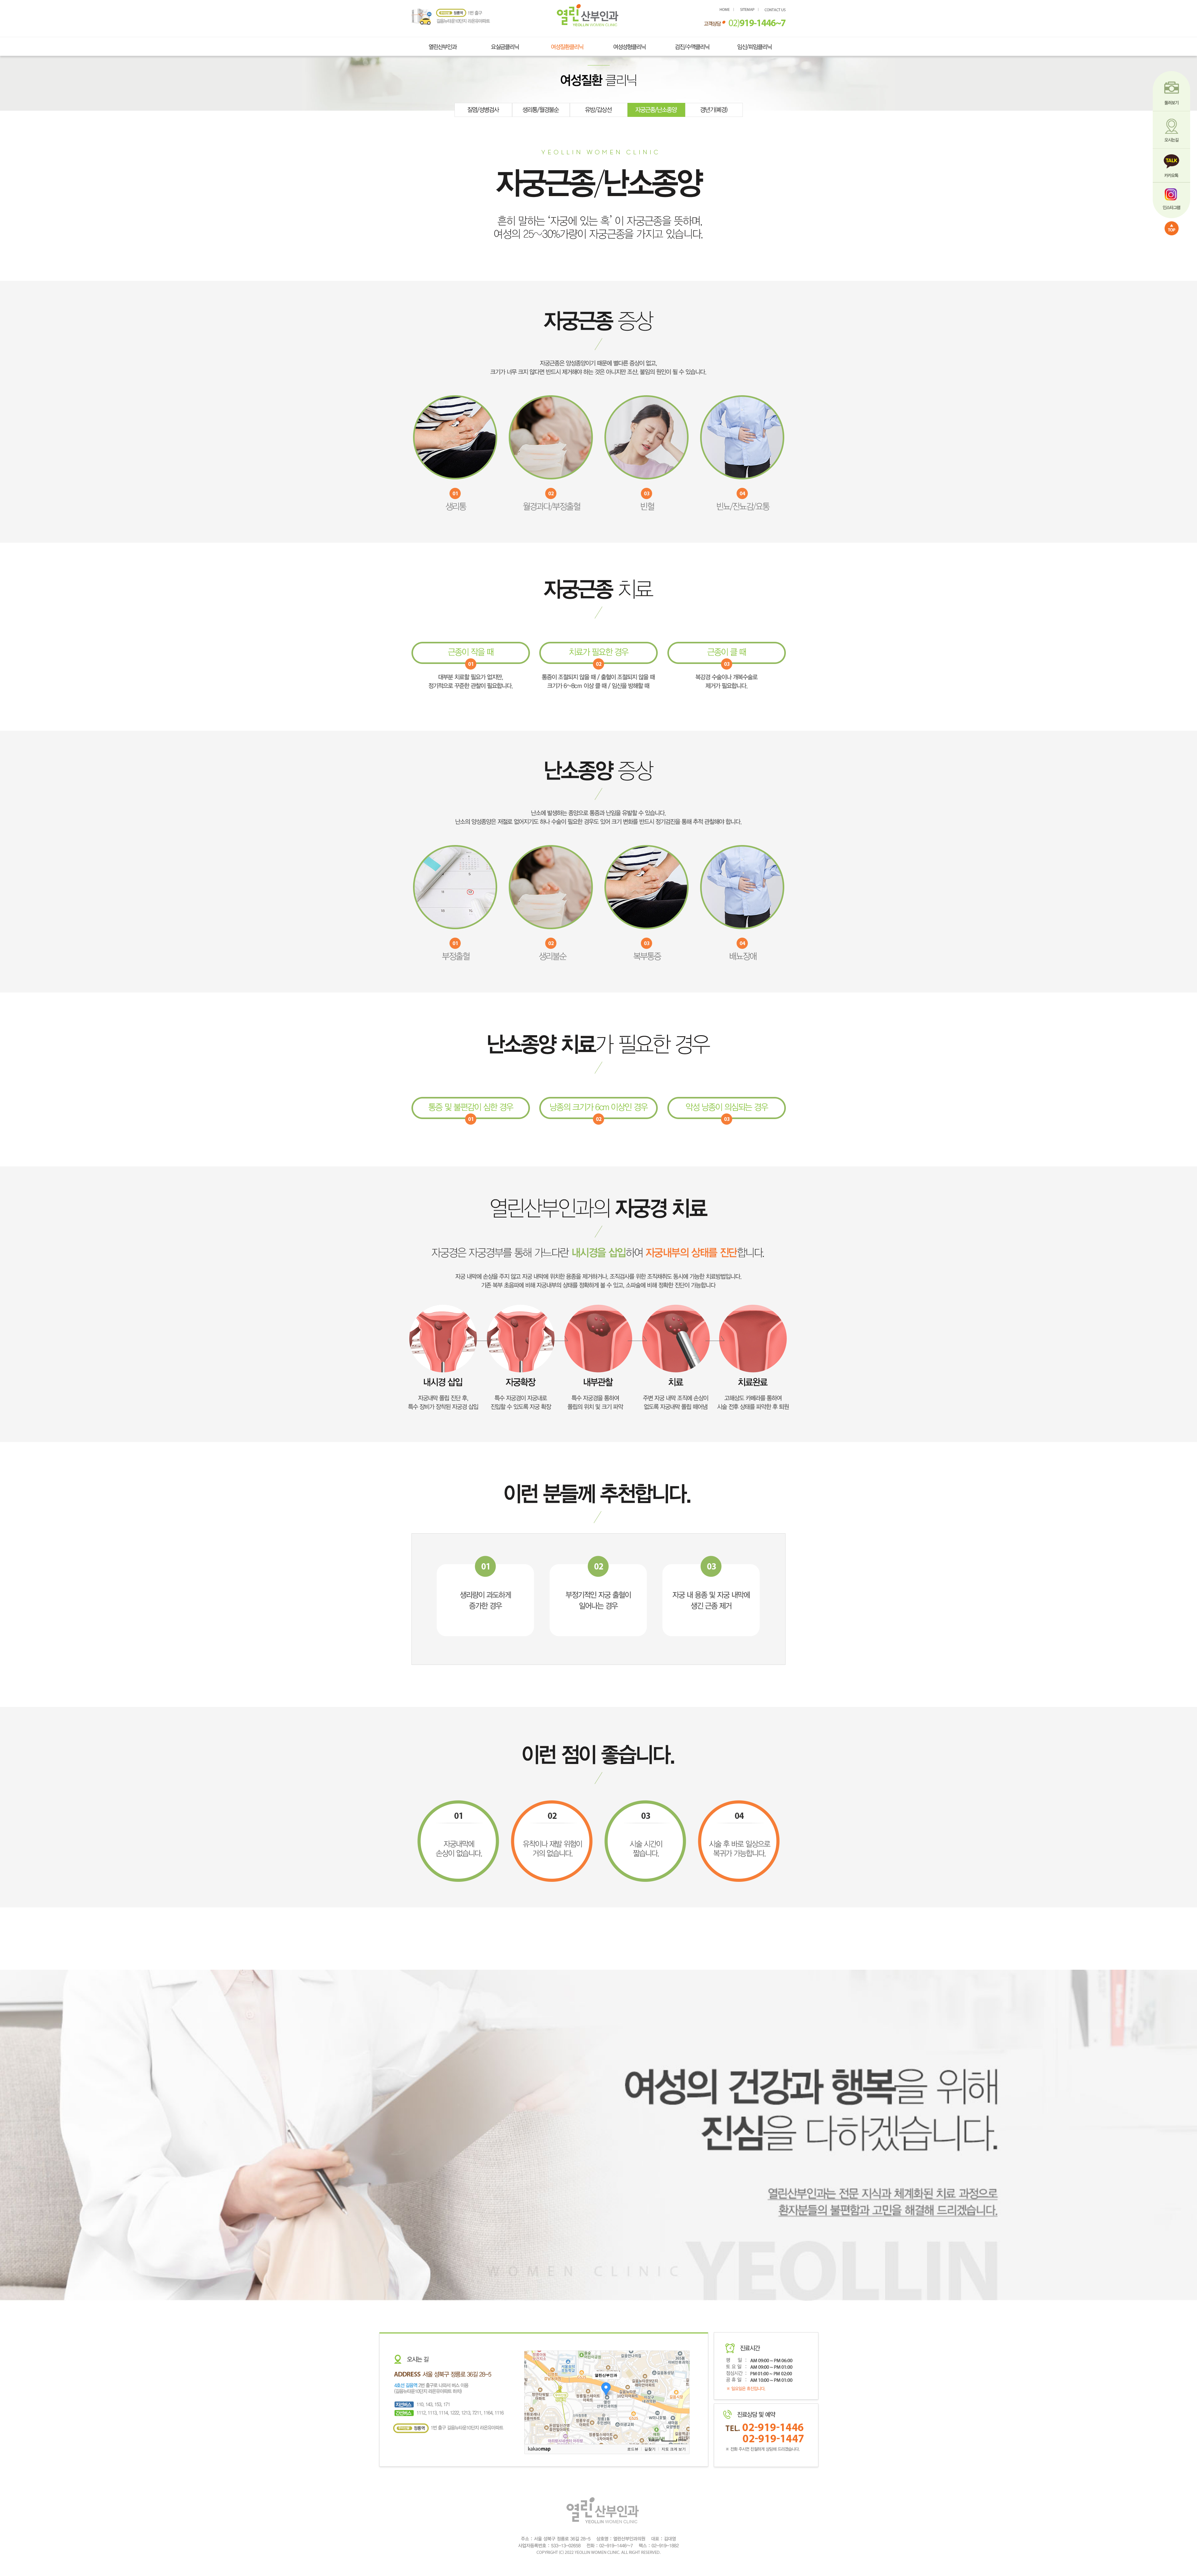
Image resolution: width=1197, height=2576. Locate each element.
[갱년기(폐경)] (714, 105)
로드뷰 (633, 2449)
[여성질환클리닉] (567, 45)
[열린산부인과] (443, 45)
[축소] (682, 2396)
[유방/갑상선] (599, 105)
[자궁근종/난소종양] (656, 105)
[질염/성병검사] (483, 105)
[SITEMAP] (749, 10)
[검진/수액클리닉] (692, 45)
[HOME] (588, 7)
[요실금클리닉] (505, 45)
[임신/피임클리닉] (755, 45)
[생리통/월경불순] (541, 105)
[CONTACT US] (775, 10)
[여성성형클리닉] (630, 45)
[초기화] (682, 2408)
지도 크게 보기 (674, 2449)
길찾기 (650, 2449)
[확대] (682, 2386)
